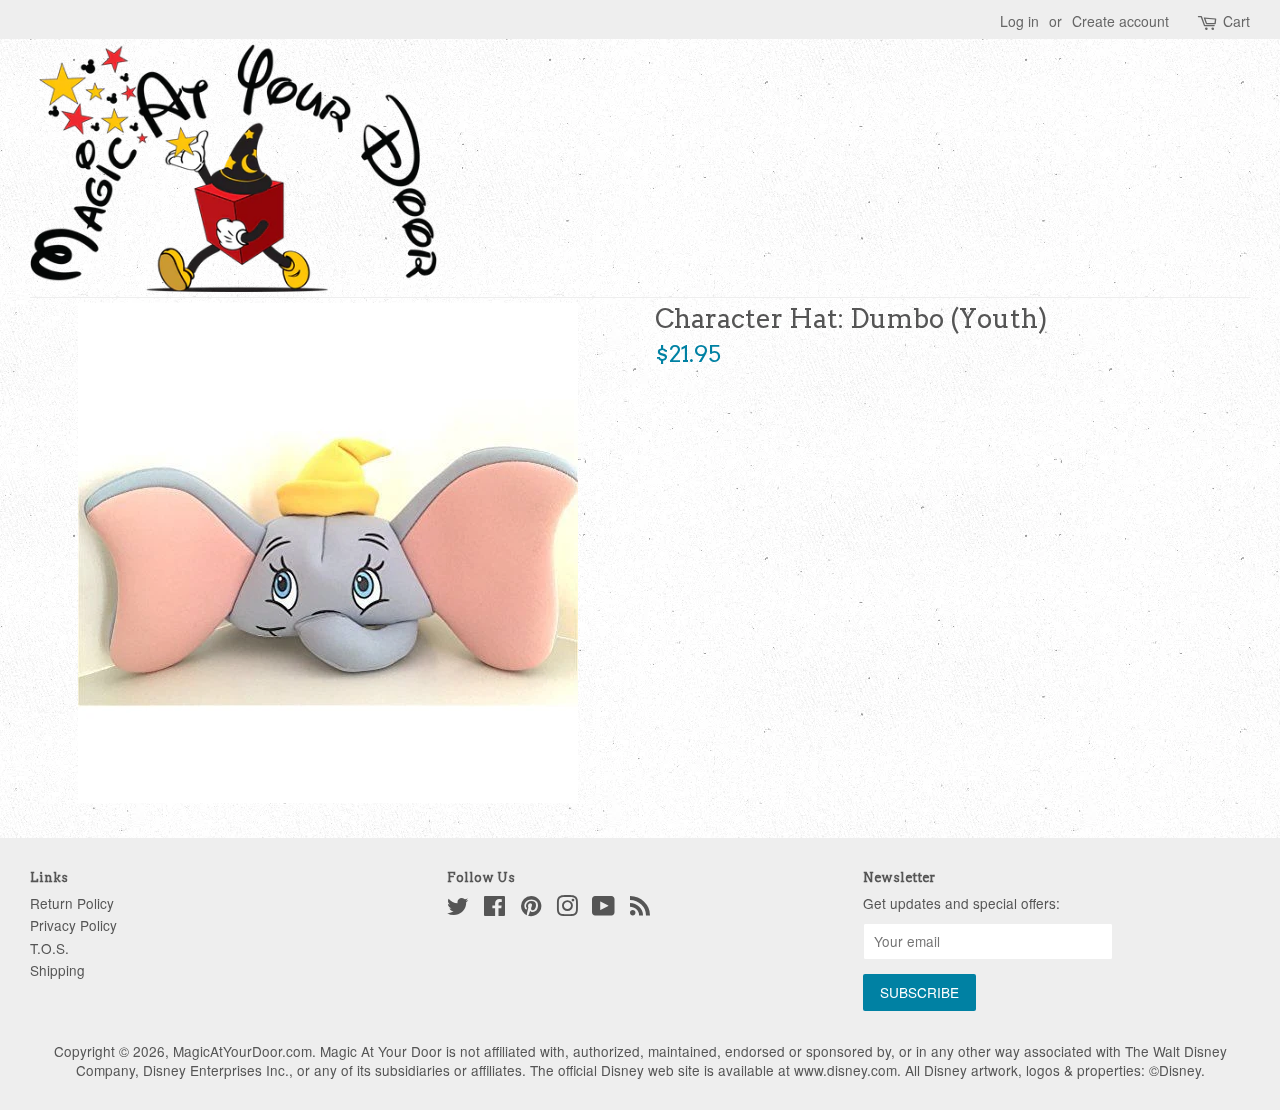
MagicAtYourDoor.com (242, 1051)
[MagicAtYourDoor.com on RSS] (640, 909)
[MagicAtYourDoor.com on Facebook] (494, 909)
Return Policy (72, 903)
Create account (1120, 21)
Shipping (57, 970)
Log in (1019, 21)
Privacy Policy (73, 925)
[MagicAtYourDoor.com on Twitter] (458, 909)
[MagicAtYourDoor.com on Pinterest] (531, 909)
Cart (1236, 21)
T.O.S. (49, 948)
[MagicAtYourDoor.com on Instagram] (567, 909)
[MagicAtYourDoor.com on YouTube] (603, 909)
